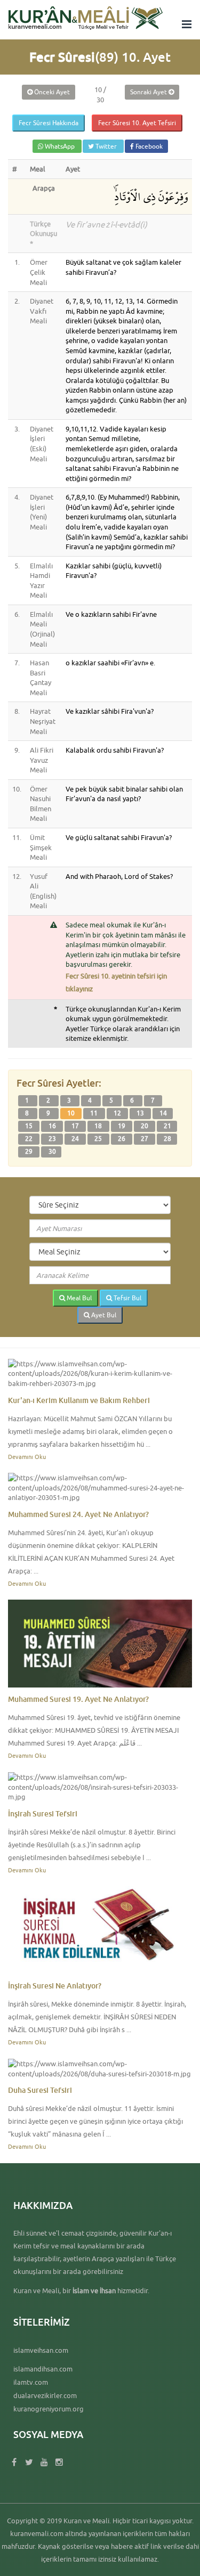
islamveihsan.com (41, 2350)
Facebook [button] (148, 146)
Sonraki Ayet (149, 92)
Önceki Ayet (51, 92)
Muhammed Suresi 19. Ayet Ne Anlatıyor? (78, 1699)
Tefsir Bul (127, 1298)
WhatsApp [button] (60, 146)
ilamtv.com (31, 2382)
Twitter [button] (106, 146)
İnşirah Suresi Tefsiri (43, 1813)
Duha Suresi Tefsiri (40, 2090)
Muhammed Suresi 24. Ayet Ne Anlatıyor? (78, 1514)
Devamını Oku (27, 1457)
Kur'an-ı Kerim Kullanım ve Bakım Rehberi (79, 1400)
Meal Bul (78, 1298)
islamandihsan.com (43, 2369)
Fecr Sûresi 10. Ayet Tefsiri (137, 123)
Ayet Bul (103, 1315)
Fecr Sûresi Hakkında (49, 123)
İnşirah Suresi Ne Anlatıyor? (55, 1986)
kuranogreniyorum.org (49, 2409)
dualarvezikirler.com (45, 2395)
